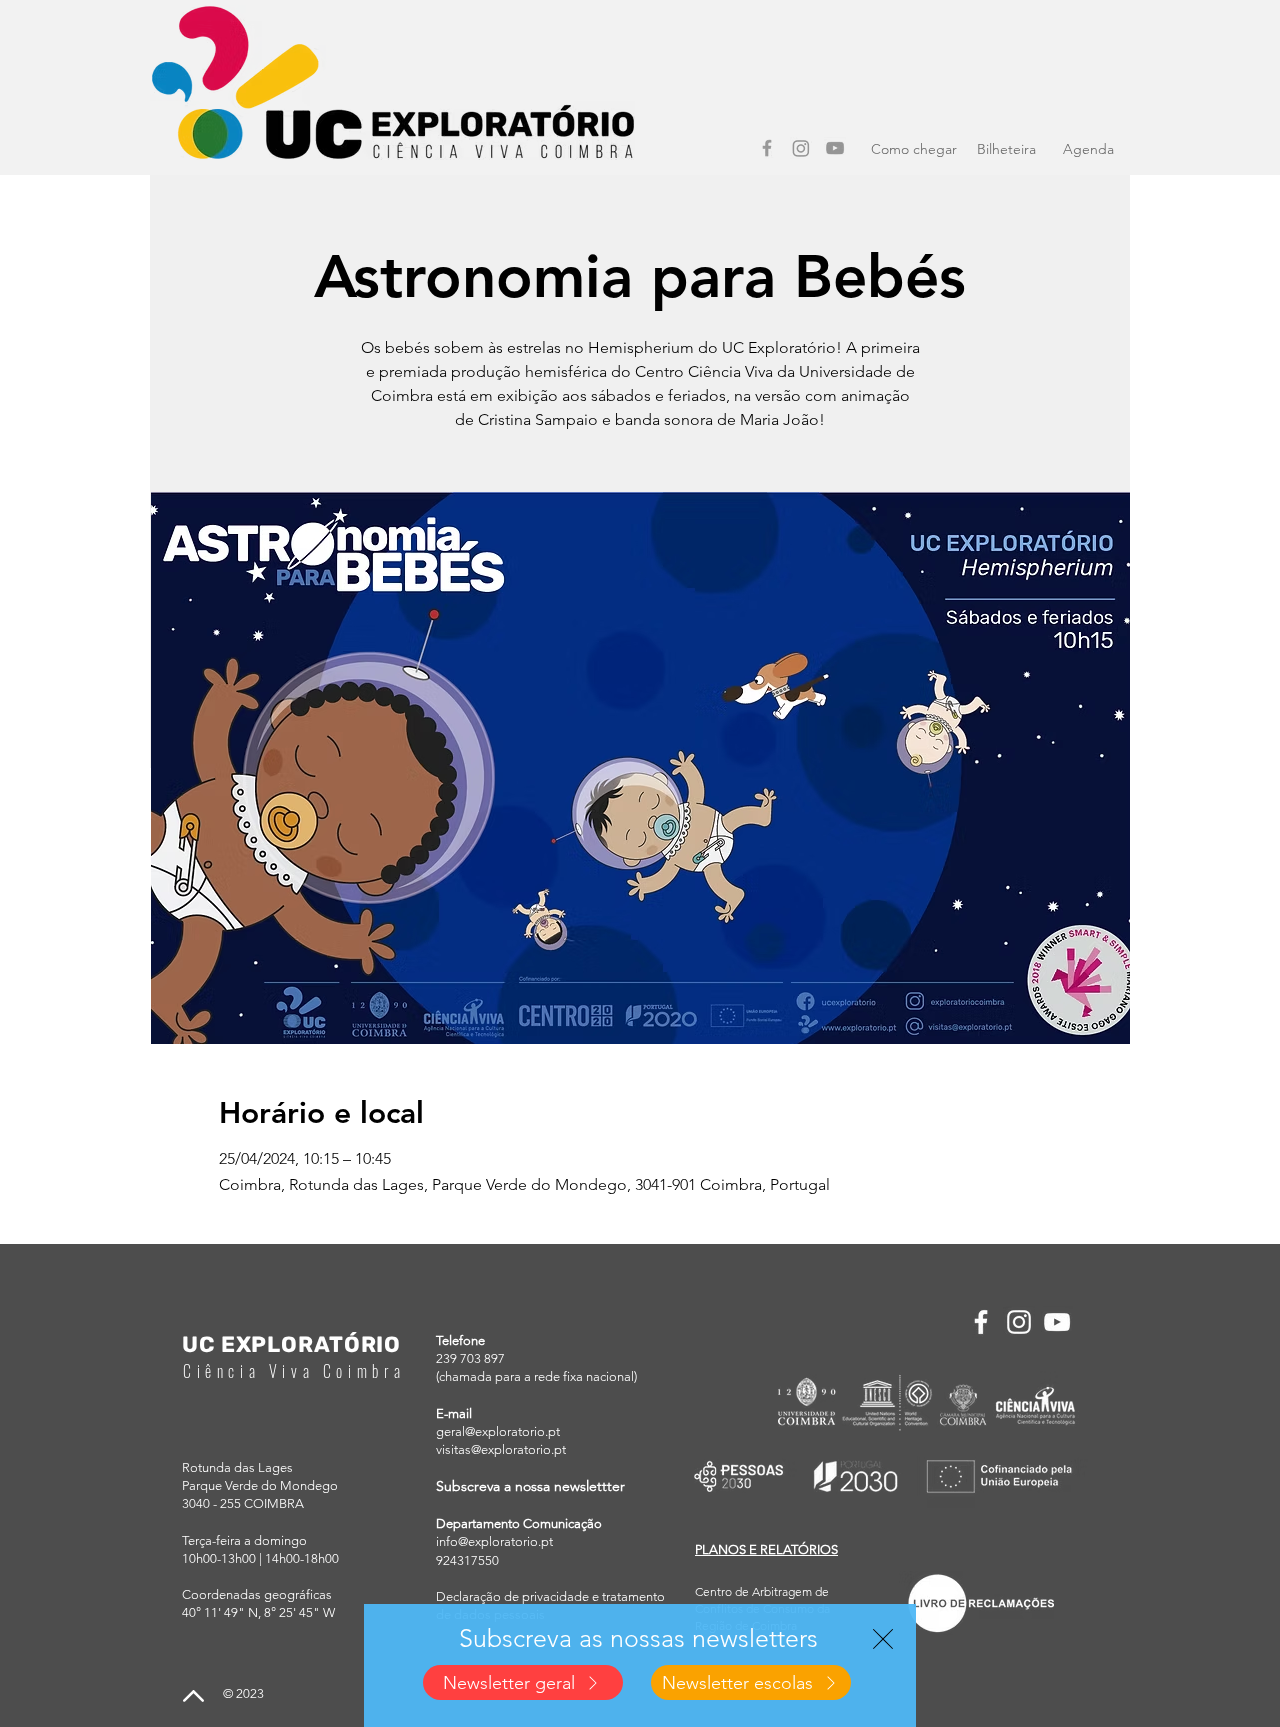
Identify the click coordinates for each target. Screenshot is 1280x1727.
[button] (883, 1639)
